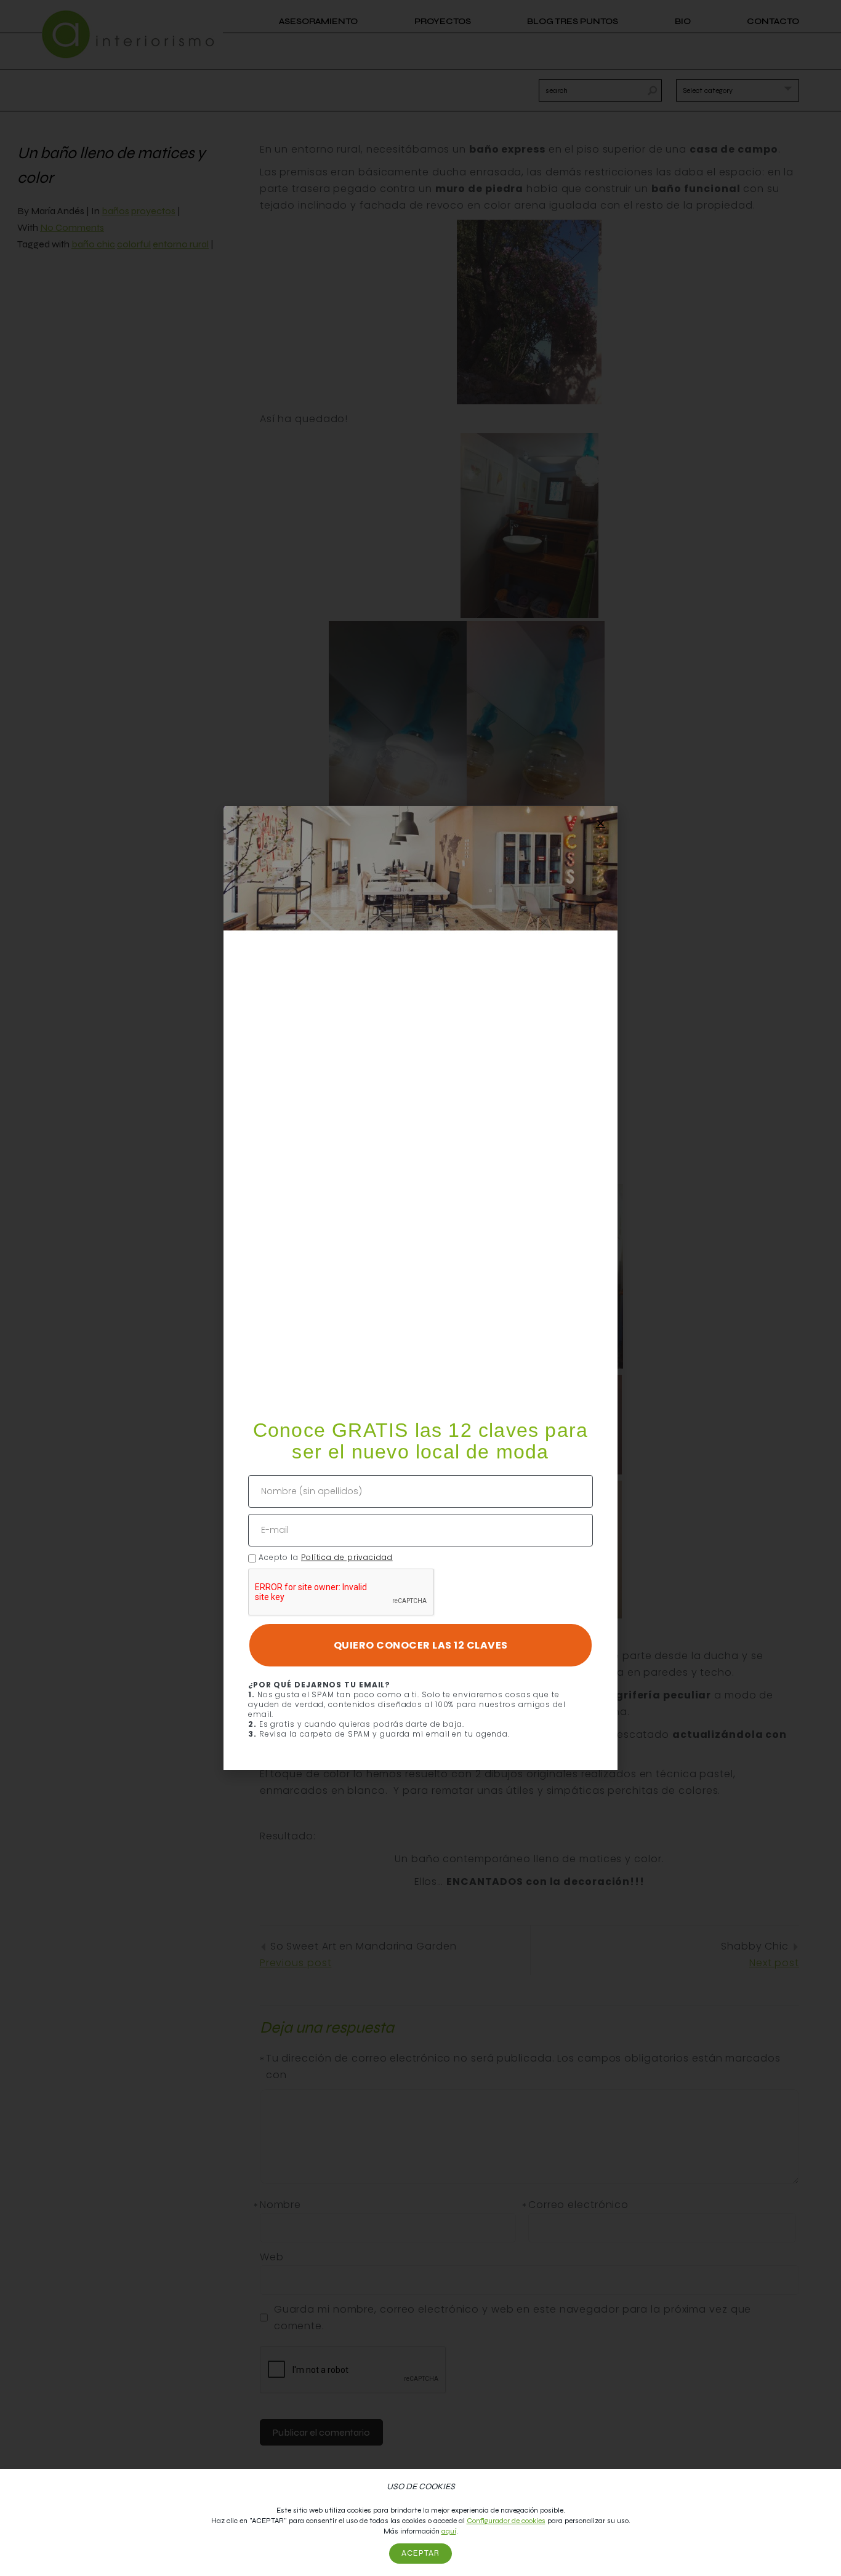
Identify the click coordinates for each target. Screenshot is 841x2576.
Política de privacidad (347, 1557)
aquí (449, 2531)
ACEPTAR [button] (420, 2553)
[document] (420, 1288)
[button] (601, 823)
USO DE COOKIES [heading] (421, 2486)
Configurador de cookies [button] (506, 2521)
